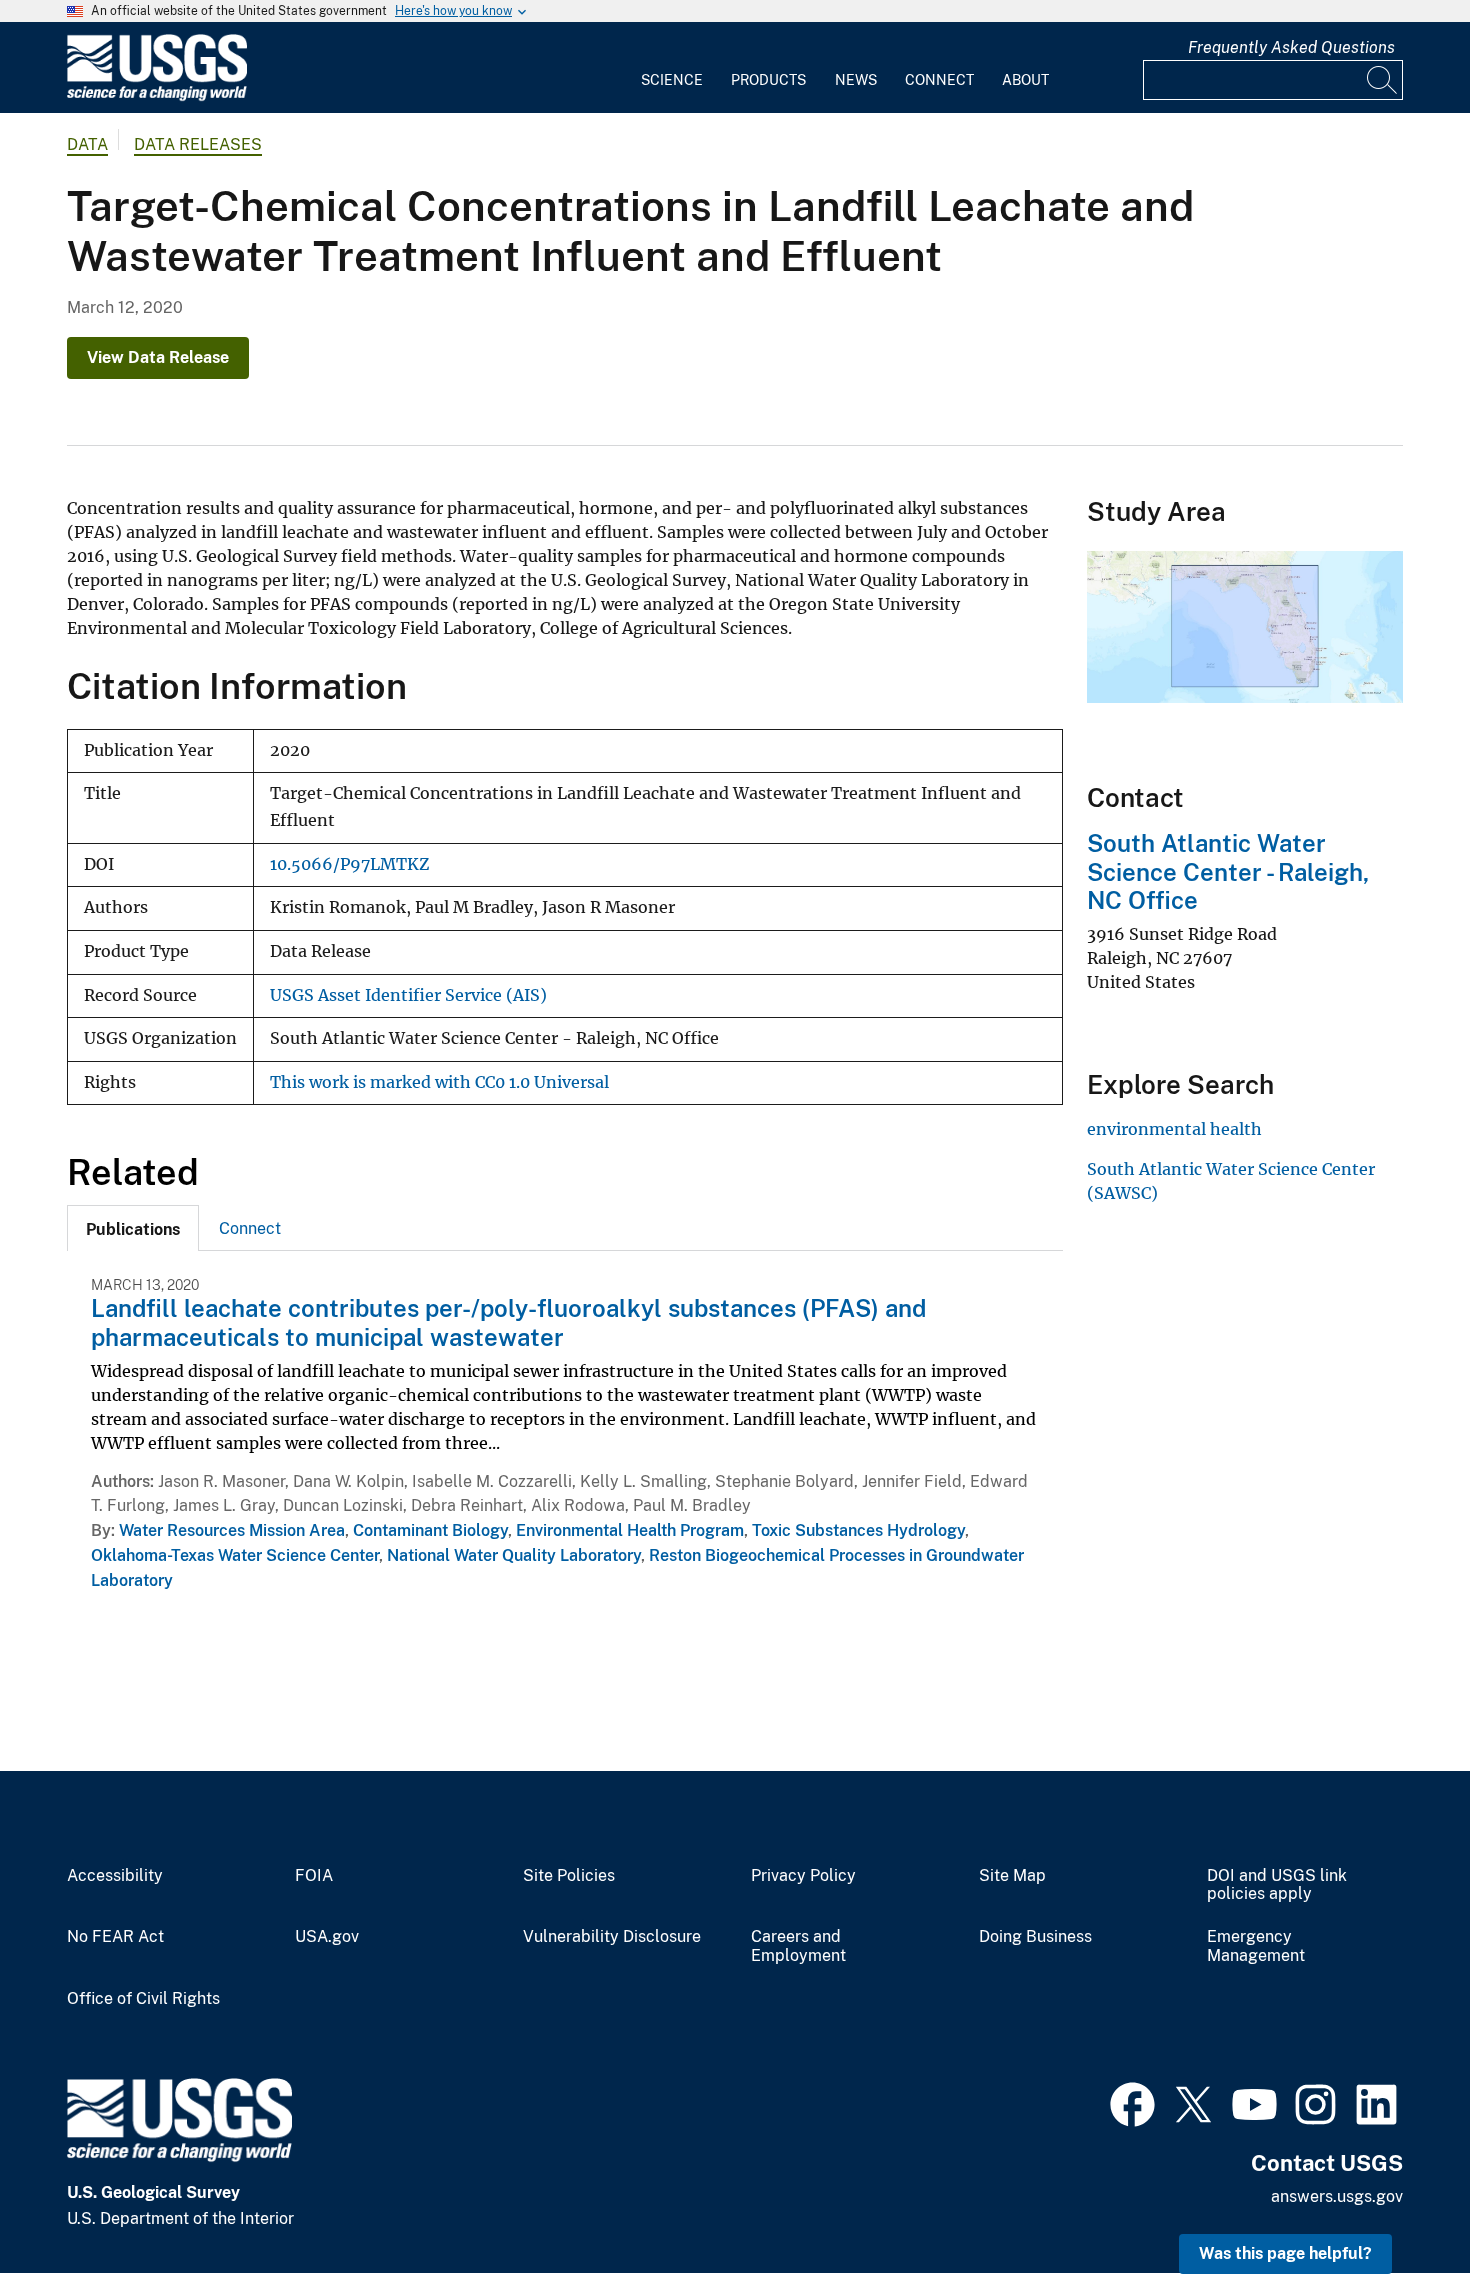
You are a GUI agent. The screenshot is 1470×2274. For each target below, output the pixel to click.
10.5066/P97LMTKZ (349, 864)
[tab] (133, 1228)
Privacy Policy (803, 1876)
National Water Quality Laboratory (514, 1555)
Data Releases (198, 144)
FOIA (314, 1876)
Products (768, 80)
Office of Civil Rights (143, 1999)
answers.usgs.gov (1337, 2196)
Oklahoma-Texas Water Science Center (235, 1555)
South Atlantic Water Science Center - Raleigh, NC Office (1228, 872)
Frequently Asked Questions (1291, 47)
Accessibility (115, 1876)
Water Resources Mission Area (232, 1530)
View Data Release (158, 357)
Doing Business (1035, 1937)
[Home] (157, 96)
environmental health (1174, 1129)
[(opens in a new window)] (1132, 2102)
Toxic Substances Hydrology (858, 1530)
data (87, 144)
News (856, 80)
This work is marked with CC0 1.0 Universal (439, 1082)
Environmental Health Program (630, 1530)
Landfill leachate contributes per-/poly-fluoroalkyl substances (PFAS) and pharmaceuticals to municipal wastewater (508, 1322)
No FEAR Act (115, 1937)
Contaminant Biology (430, 1530)
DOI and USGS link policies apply (1277, 1885)
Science (672, 80)
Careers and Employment (798, 1946)
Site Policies (569, 1876)
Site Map (1012, 1876)
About (1025, 80)
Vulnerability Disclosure (612, 1937)
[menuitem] (672, 68)
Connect (939, 80)
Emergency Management (1256, 1946)
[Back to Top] (1397, 2201)
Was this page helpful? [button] (1285, 2253)
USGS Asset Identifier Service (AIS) (408, 995)
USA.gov (327, 1937)
